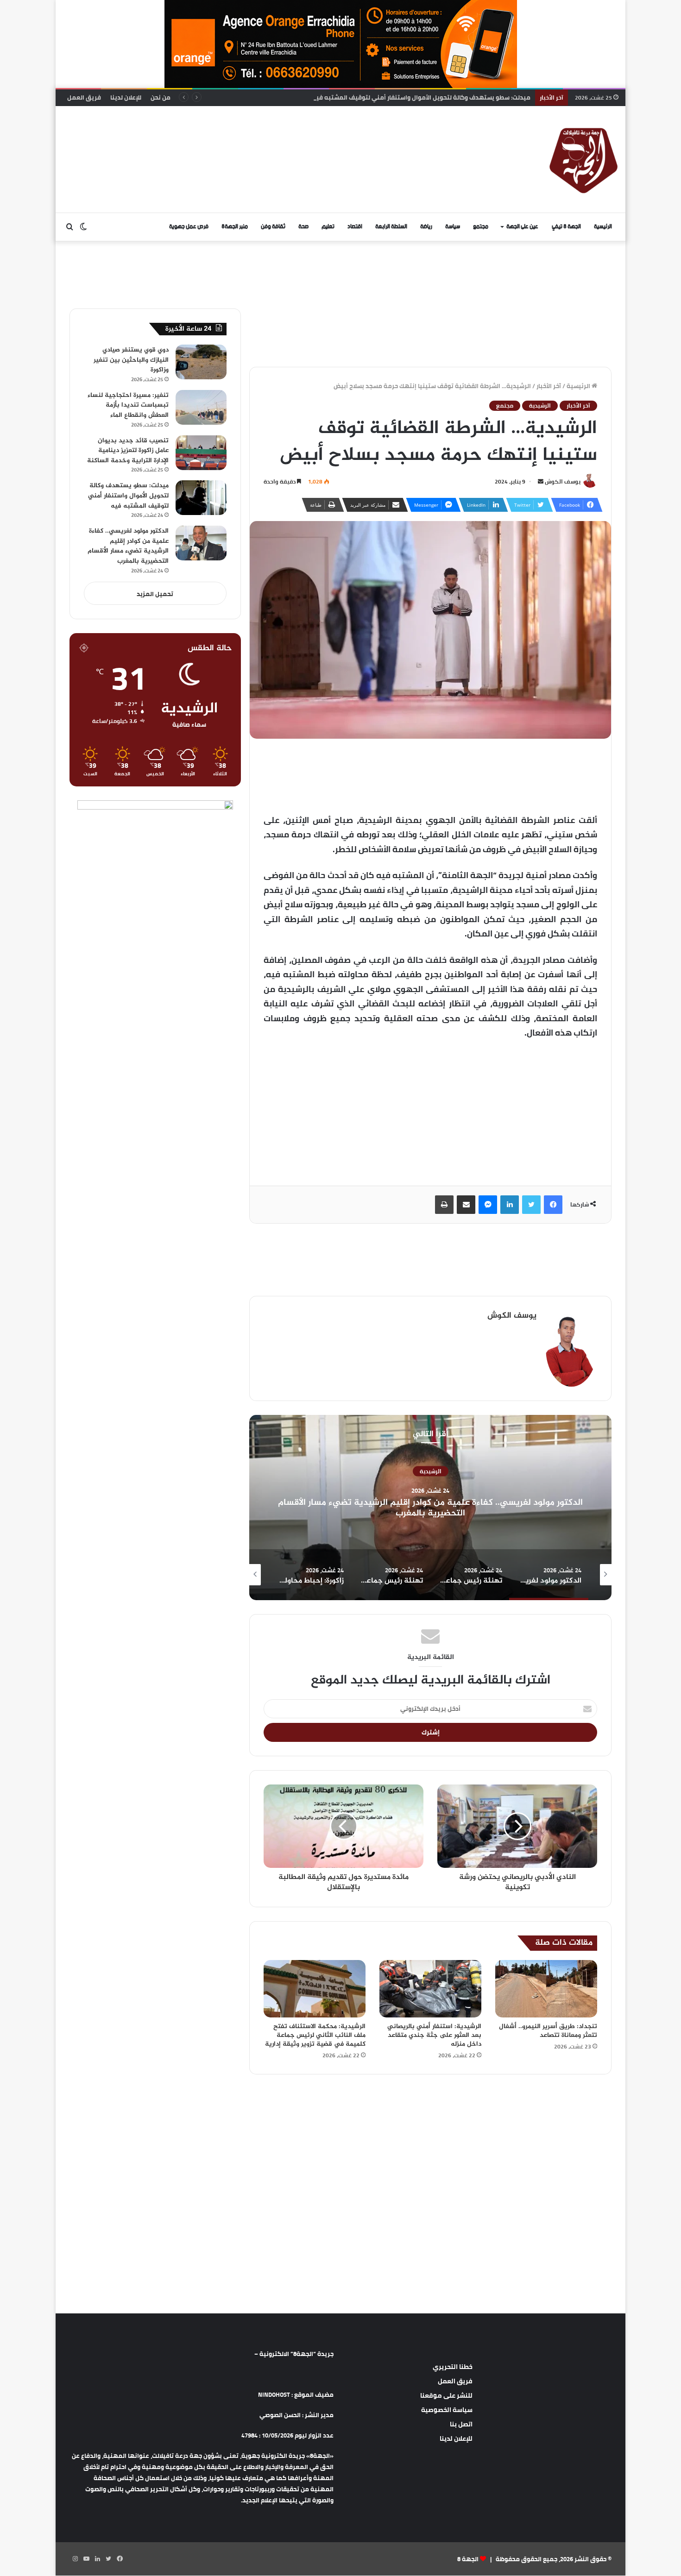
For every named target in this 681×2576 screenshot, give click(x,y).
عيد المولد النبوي (430, 1476)
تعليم (328, 227)
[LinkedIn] (510, 1205)
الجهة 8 (468, 2559)
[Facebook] (553, 1205)
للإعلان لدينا (126, 97)
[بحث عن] (69, 227)
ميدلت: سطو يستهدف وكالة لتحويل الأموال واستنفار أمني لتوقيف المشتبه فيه (128, 496)
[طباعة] (444, 1205)
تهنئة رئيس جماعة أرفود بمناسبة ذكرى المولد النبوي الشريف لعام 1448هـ (430, 1508)
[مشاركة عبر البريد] (466, 1205)
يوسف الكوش (563, 481)
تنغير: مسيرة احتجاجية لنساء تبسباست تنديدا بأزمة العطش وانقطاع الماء (128, 405)
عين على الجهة (522, 227)
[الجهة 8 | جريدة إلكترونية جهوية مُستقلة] (584, 159)
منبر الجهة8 (235, 227)
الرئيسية (603, 227)
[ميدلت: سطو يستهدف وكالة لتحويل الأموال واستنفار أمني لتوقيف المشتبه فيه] (201, 498)
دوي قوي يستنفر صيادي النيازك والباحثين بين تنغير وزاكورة (131, 360)
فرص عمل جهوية (189, 227)
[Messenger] (488, 1205)
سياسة (453, 227)
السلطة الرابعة (391, 227)
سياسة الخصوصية (447, 2410)
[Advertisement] (246, 136)
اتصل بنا (461, 2424)
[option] (430, 1508)
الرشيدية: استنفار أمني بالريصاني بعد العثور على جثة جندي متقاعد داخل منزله (434, 2035)
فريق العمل (84, 97)
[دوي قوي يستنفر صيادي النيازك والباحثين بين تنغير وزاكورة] (201, 362)
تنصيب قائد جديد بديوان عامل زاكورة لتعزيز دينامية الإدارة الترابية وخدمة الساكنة (128, 451)
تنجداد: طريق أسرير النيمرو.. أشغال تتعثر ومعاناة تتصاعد (548, 2031)
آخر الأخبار (549, 386)
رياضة (426, 227)
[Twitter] (531, 1205)
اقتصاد (355, 227)
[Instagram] (75, 2559)
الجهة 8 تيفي (566, 227)
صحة (303, 227)
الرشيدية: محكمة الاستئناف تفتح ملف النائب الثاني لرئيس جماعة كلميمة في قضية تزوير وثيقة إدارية (315, 2035)
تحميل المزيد (155, 594)
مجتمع (481, 227)
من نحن (161, 97)
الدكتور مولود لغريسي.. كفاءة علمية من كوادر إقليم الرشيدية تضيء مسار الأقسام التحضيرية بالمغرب (128, 546)
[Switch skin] (83, 227)
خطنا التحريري (453, 2367)
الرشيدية (540, 406)
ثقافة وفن (273, 227)
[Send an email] (541, 481)
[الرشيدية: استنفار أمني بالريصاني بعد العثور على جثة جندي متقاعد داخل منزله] (430, 1989)
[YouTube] (86, 2559)
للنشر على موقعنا (446, 2395)
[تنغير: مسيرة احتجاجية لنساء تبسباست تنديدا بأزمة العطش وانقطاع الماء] (201, 407)
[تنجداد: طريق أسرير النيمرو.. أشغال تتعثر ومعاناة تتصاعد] (546, 1989)
